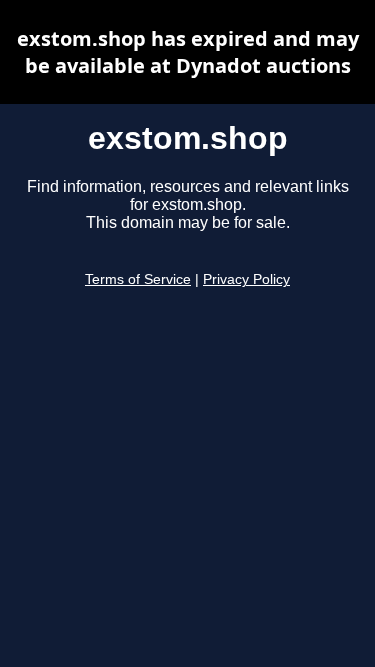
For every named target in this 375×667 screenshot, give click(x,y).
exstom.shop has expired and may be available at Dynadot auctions (188, 52)
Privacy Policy (246, 279)
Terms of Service (138, 279)
